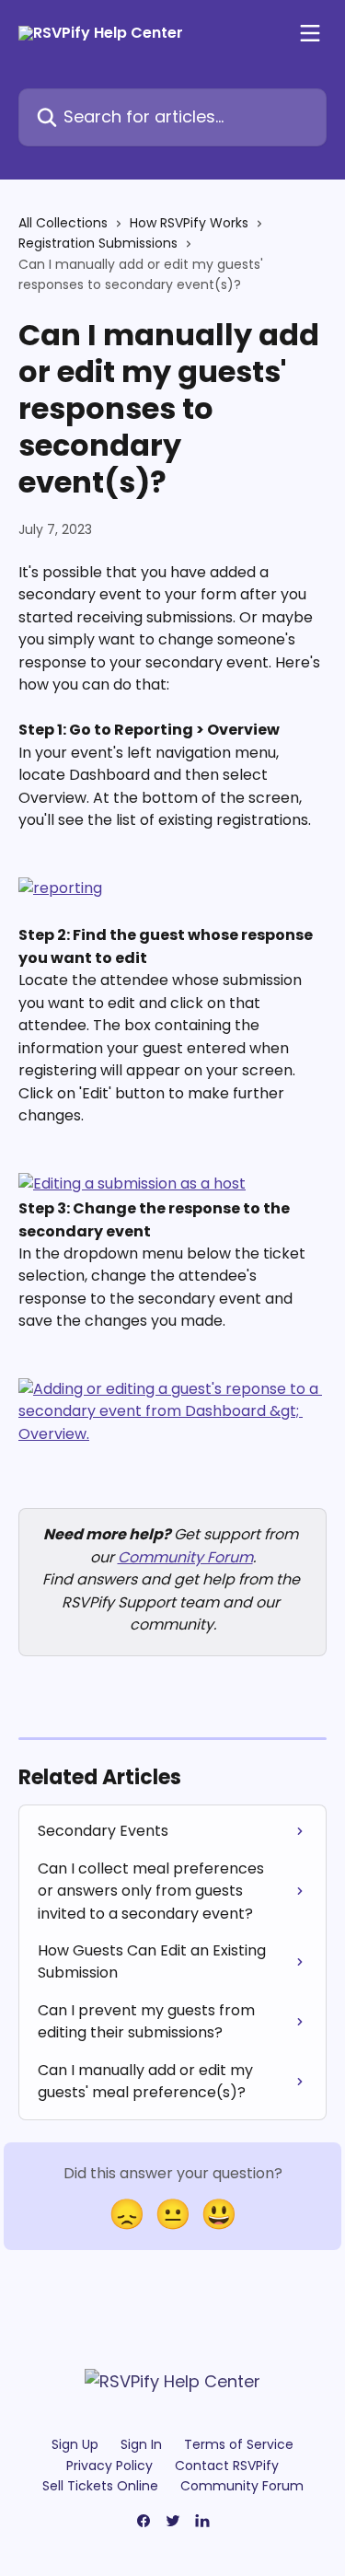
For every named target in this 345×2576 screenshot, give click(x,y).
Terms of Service (239, 2444)
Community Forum (185, 1557)
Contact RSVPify (227, 2466)
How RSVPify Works (189, 223)
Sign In (141, 2444)
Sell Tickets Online (100, 2486)
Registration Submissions (98, 243)
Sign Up (75, 2444)
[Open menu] (310, 33)
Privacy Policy (109, 2466)
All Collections (63, 223)
